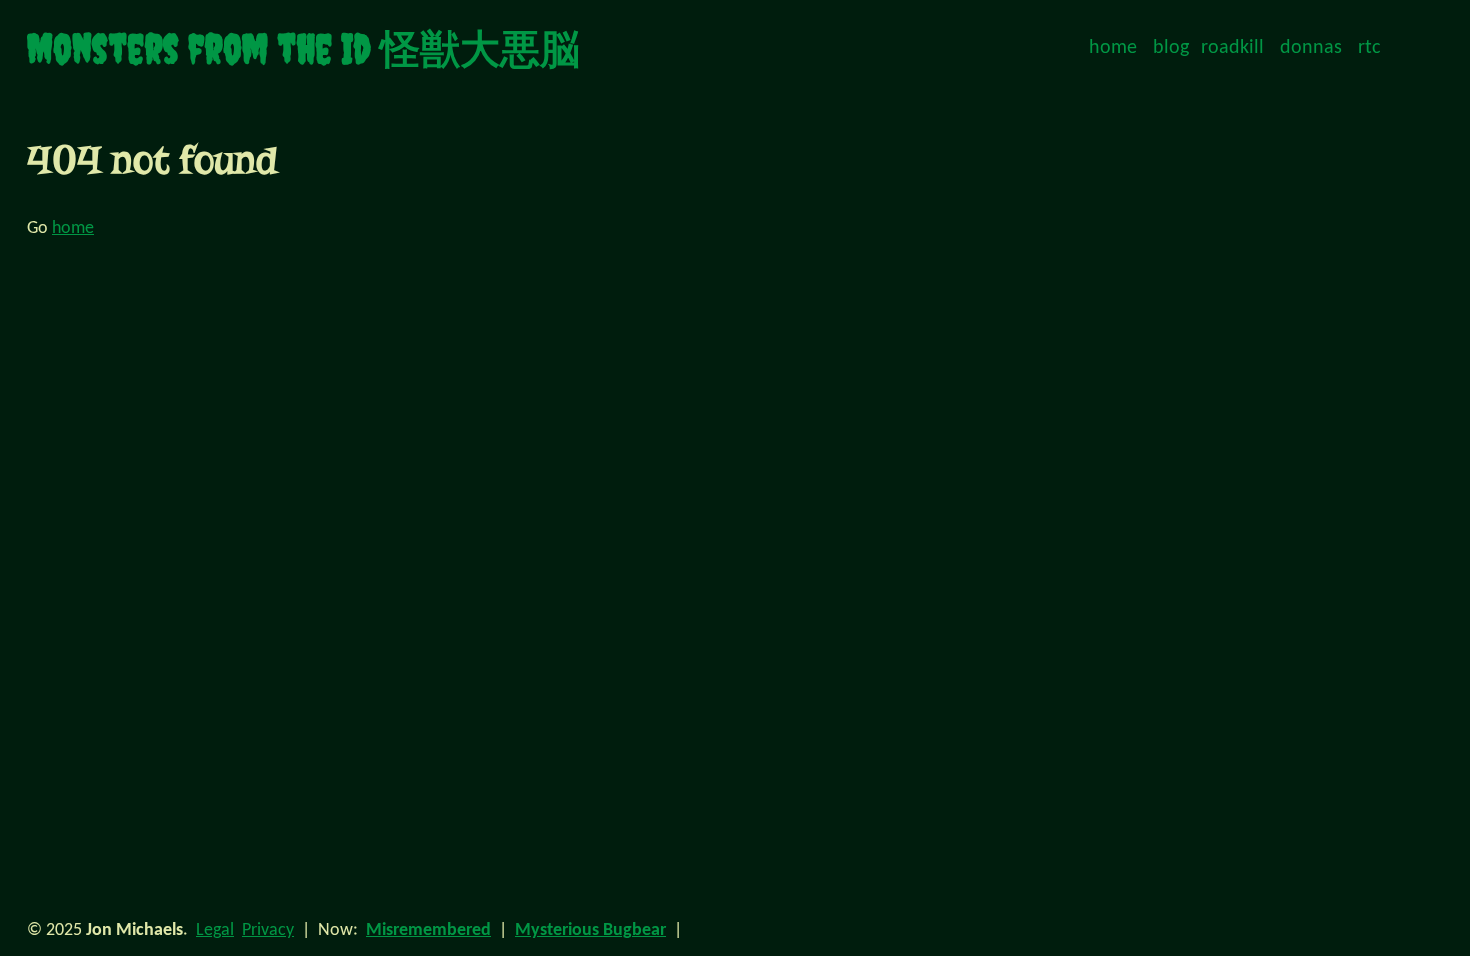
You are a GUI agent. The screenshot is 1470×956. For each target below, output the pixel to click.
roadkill (1232, 48)
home (1113, 48)
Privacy (268, 930)
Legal (215, 930)
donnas (1311, 48)
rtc (1369, 48)
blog (1171, 48)
